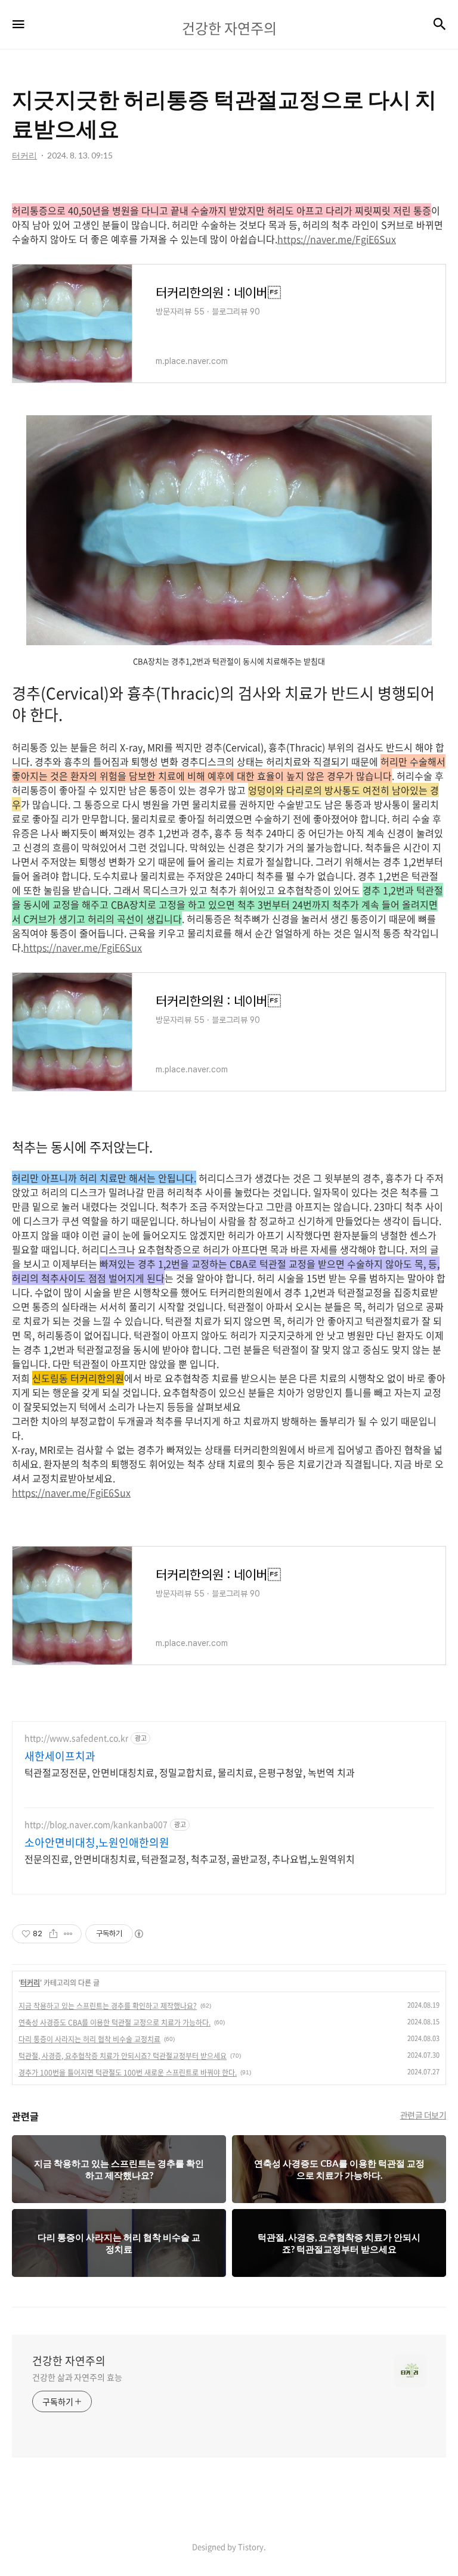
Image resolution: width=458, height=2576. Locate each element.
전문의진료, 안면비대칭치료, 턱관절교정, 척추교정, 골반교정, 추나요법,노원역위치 (190, 1858)
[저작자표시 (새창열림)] (138, 1934)
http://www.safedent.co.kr (76, 1738)
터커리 (30, 1983)
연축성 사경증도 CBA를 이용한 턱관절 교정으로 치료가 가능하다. (114, 2023)
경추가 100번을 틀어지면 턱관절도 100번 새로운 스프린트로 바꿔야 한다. (128, 2073)
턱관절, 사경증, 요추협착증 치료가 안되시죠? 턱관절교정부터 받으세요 (123, 2056)
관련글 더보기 (423, 2115)
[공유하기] (53, 1934)
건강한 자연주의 (69, 2361)
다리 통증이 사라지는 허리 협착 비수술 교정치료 (89, 2039)
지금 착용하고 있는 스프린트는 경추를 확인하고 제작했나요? (108, 2006)
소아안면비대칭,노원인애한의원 (97, 1843)
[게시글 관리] (68, 1934)
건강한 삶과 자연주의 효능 (77, 2377)
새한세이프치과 (60, 1756)
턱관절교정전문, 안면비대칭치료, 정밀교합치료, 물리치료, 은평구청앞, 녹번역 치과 (190, 1772)
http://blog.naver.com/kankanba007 (96, 1824)
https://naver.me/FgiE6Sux (337, 239)
